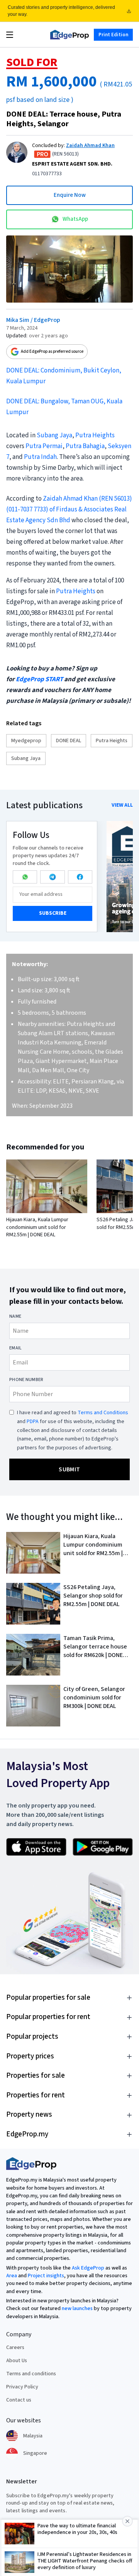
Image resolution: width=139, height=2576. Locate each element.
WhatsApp (75, 219)
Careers (15, 2348)
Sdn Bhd (58, 520)
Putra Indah (40, 457)
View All (122, 805)
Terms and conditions (31, 2374)
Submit (69, 1469)
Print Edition (113, 34)
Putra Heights (95, 435)
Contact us (19, 2400)
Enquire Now (70, 195)
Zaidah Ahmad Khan (90, 146)
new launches (77, 2309)
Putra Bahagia (85, 446)
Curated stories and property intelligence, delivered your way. (61, 11)
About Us (17, 2361)
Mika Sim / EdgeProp (33, 320)
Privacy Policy (22, 2387)
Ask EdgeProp (88, 2268)
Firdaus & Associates (85, 509)
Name (15, 1317)
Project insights (46, 2276)
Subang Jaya (54, 435)
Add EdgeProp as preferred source (52, 351)
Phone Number (26, 1380)
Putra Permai (44, 446)
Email (16, 1348)
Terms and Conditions (103, 1413)
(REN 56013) (115, 499)
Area (12, 2276)
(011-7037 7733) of (31, 509)
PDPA (33, 1422)
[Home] (69, 35)
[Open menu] (10, 35)
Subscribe (53, 913)
